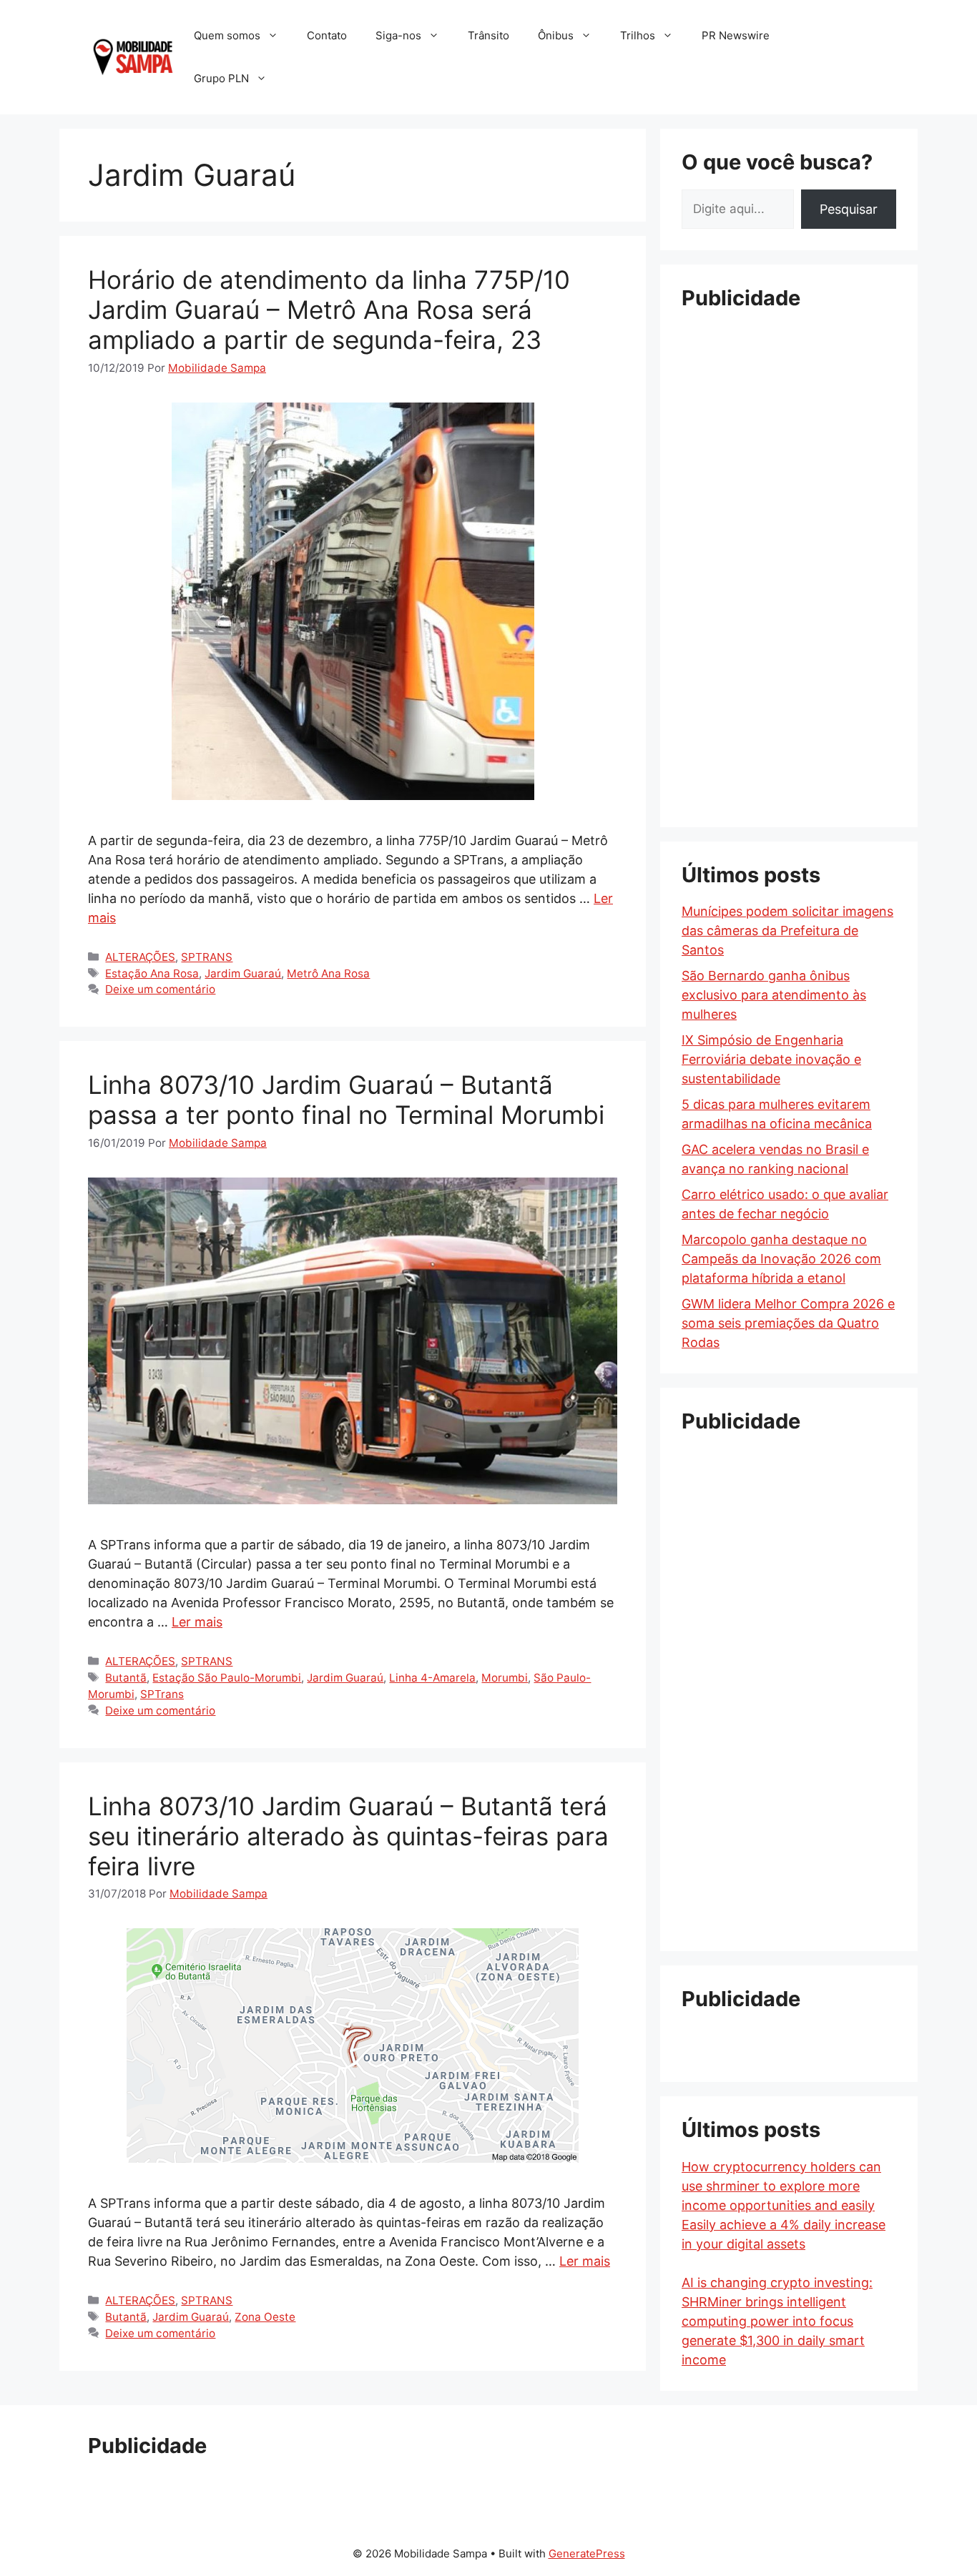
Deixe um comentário (160, 989)
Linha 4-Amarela (432, 1678)
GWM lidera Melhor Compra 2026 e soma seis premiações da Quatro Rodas (788, 1323)
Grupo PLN (221, 78)
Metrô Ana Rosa (328, 973)
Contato (327, 35)
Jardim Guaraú (243, 973)
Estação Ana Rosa (152, 973)
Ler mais (197, 1622)
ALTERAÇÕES (140, 957)
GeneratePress (587, 2553)
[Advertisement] (789, 540)
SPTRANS (207, 957)
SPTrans (162, 1694)
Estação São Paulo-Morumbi (227, 1678)
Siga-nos (398, 35)
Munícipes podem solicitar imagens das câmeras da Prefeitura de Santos (787, 931)
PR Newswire (736, 35)
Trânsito (488, 35)
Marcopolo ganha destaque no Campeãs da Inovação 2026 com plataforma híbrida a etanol (781, 1259)
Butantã (126, 1678)
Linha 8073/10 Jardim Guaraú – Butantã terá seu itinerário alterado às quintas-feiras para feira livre (348, 1836)
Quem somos (227, 35)
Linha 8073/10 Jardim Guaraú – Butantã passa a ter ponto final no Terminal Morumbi (346, 1100)
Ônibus (556, 35)
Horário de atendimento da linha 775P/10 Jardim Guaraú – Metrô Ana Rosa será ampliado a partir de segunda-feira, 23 (329, 310)
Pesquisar (849, 209)
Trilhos (638, 35)
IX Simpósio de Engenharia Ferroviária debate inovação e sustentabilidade (771, 1059)
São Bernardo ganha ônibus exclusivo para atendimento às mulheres (774, 995)
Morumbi (505, 1678)
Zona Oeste (265, 2317)
